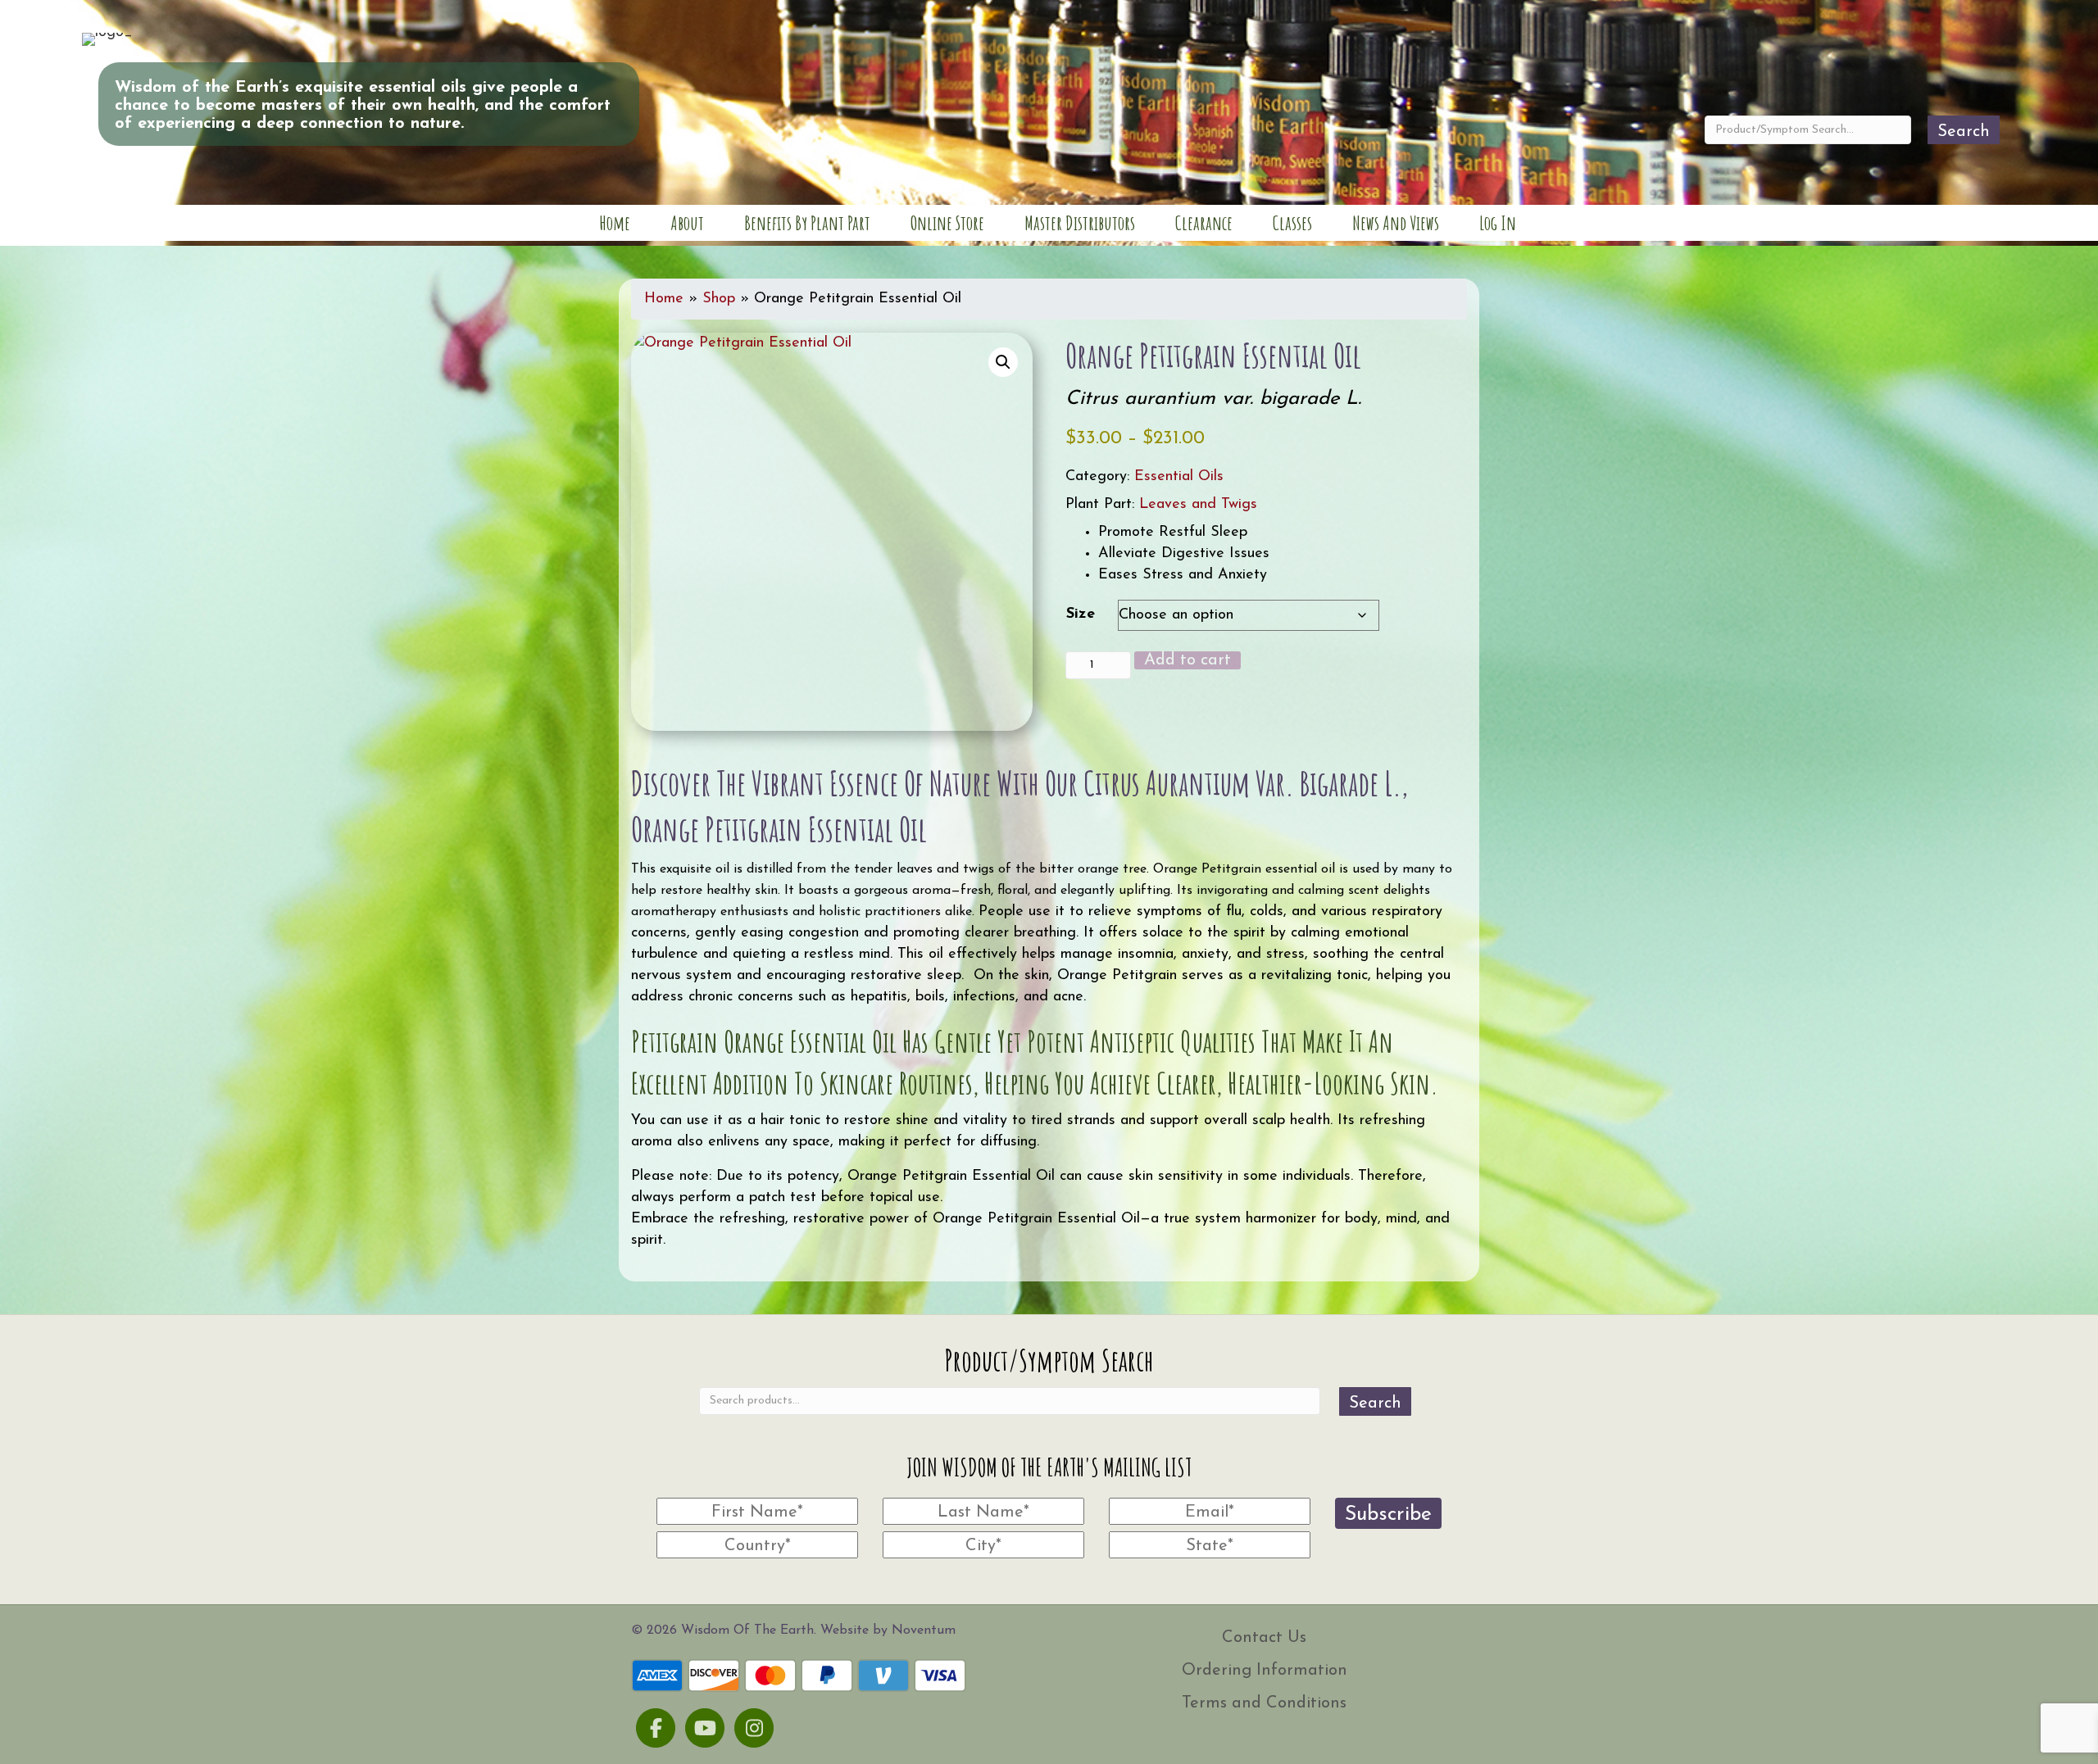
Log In (1498, 223)
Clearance (1204, 223)
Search (1964, 132)
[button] (1003, 362)
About (687, 223)
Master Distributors (1080, 223)
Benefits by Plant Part (807, 223)
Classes (1292, 223)
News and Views (1396, 223)
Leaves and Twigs (1198, 505)
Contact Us (1264, 1638)
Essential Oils (1179, 477)
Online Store (947, 223)
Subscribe (1388, 1515)
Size (1081, 614)
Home (615, 223)
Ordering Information (1265, 1671)
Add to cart (1188, 660)
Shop (719, 299)
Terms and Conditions (1264, 1703)
